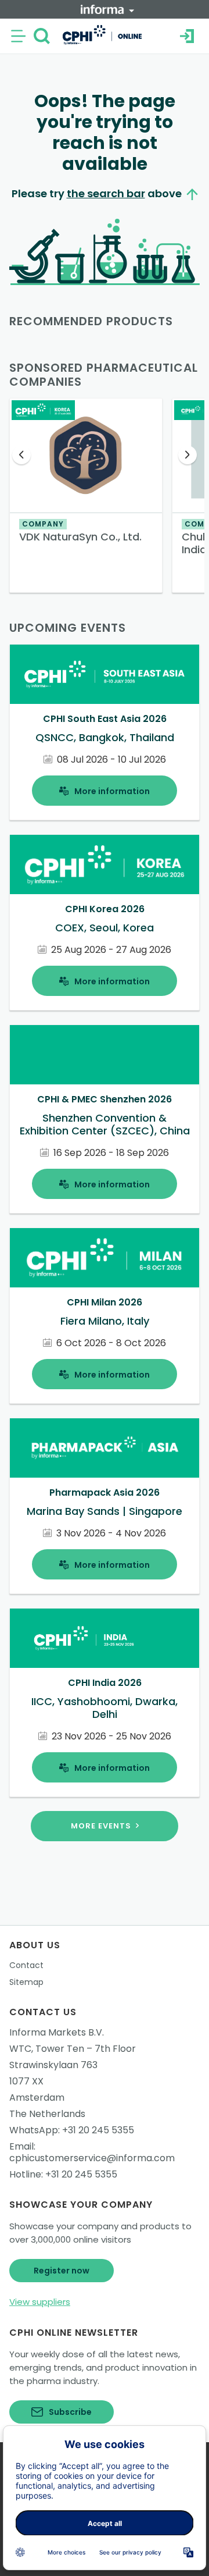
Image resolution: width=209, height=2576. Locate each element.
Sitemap (26, 1982)
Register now (62, 2271)
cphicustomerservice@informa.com (92, 2158)
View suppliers (40, 2302)
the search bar (106, 193)
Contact (26, 1965)
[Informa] (107, 9)
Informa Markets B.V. (57, 2032)
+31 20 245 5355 (98, 2130)
